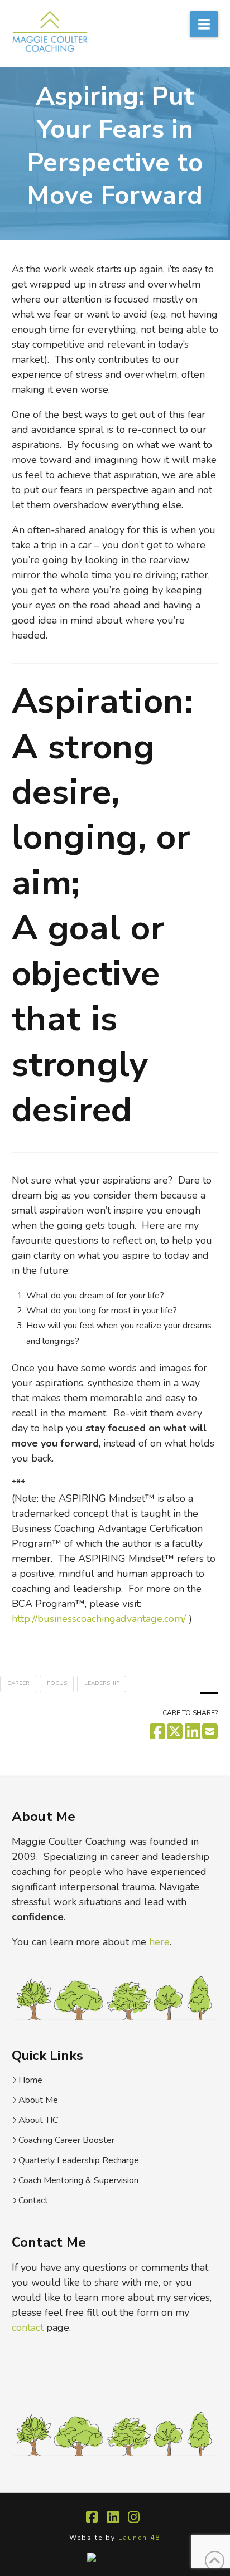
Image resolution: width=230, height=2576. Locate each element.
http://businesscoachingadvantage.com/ (99, 1619)
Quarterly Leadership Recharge (79, 2160)
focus (57, 1683)
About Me (38, 2100)
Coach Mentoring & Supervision (78, 2180)
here (159, 1942)
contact (28, 2327)
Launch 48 (139, 2538)
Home (30, 2080)
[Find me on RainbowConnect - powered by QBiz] (115, 2557)
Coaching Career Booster (66, 2140)
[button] (204, 24)
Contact (33, 2200)
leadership (102, 1683)
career (18, 1683)
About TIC (38, 2120)
